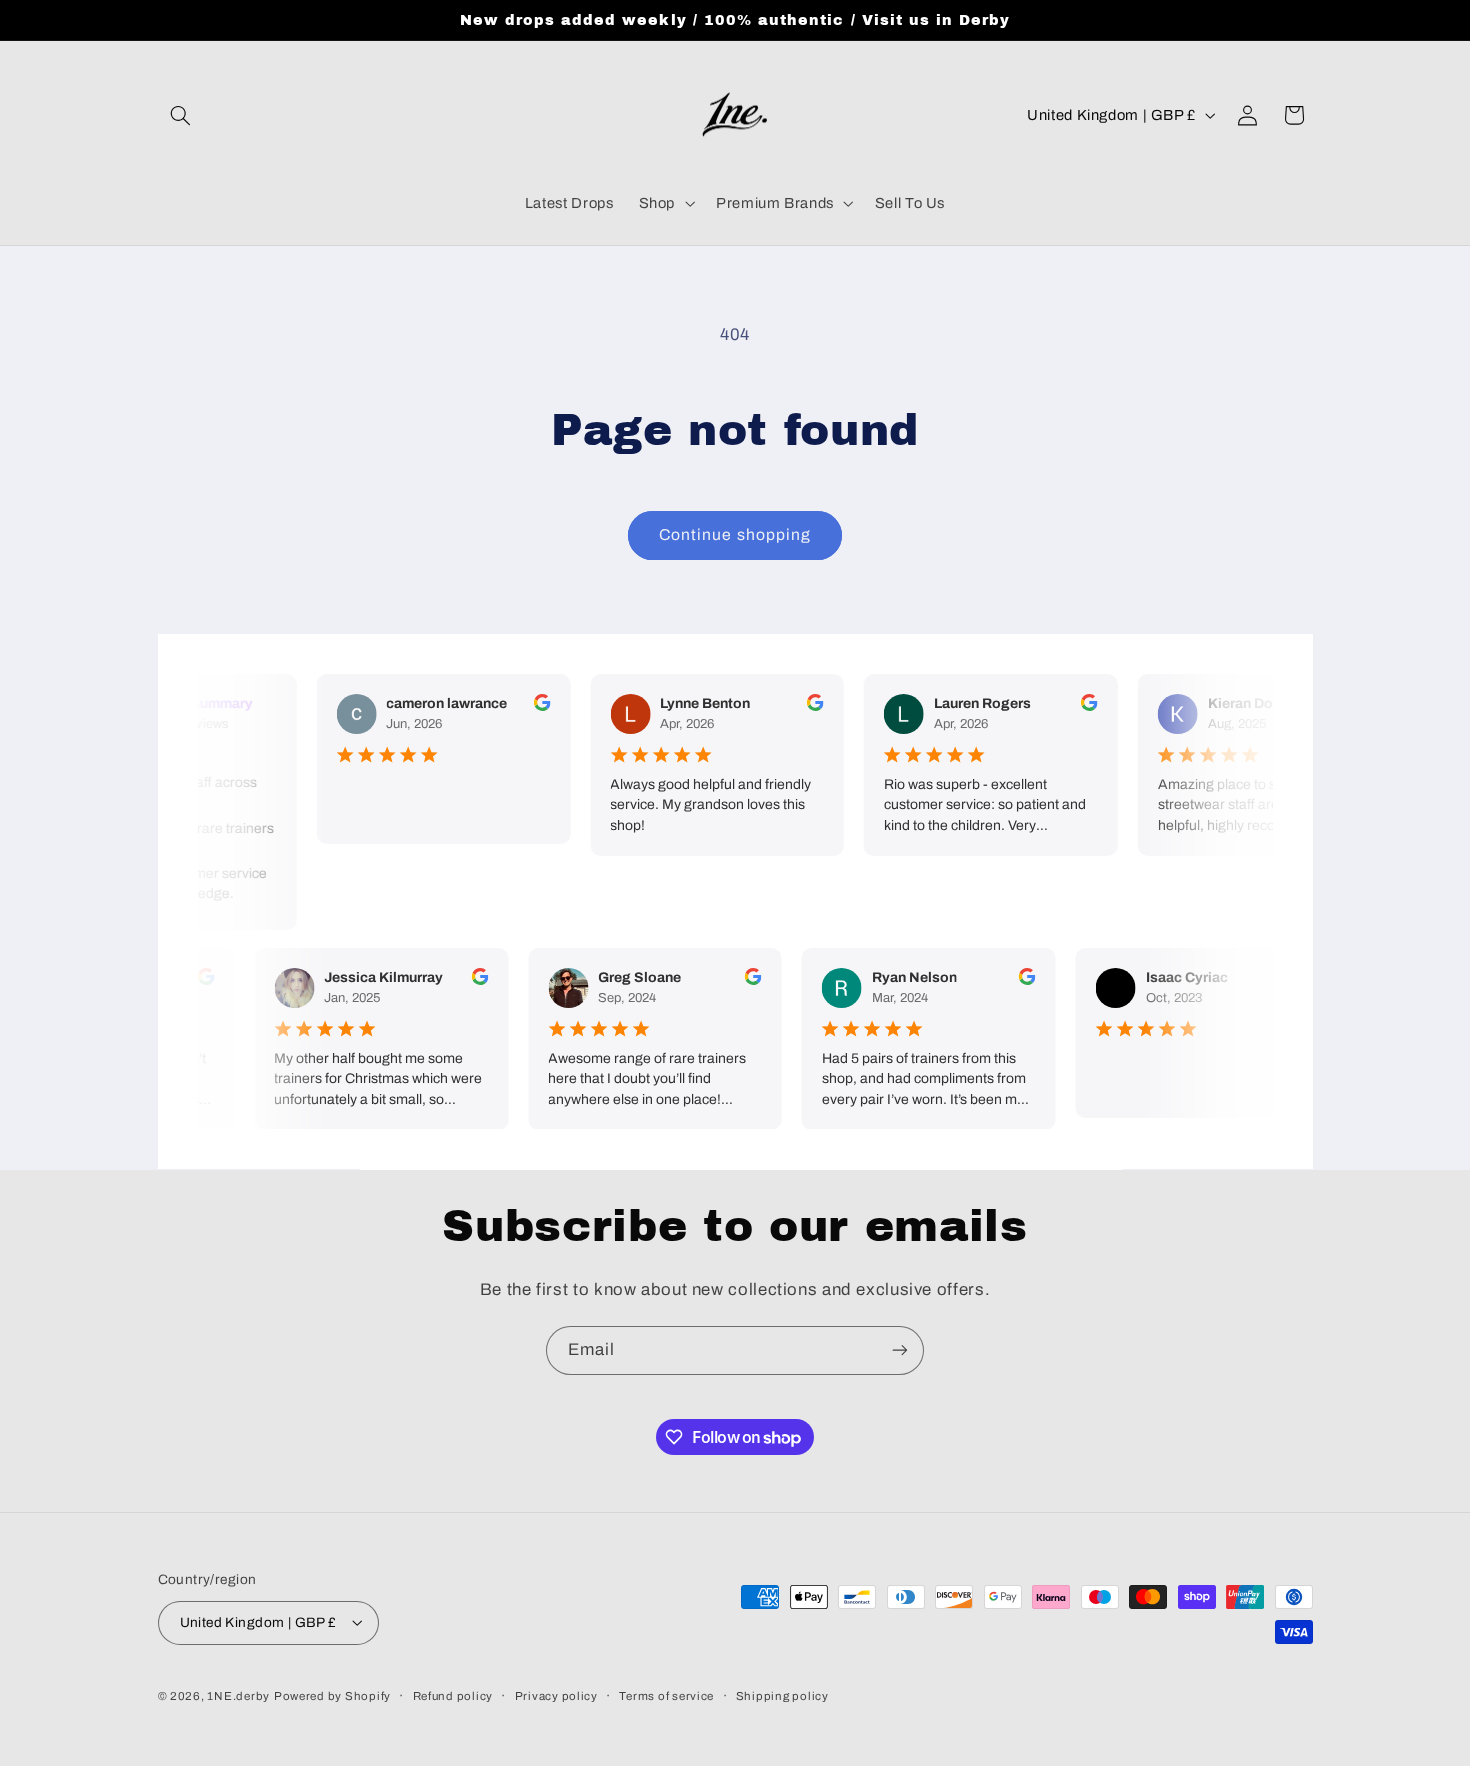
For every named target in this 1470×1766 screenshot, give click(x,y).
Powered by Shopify (332, 1695)
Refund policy (453, 1695)
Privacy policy (556, 1695)
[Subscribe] (900, 1350)
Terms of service (666, 1695)
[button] (181, 115)
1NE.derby (238, 1695)
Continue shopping (735, 534)
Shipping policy (782, 1695)
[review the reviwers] (536, 706)
